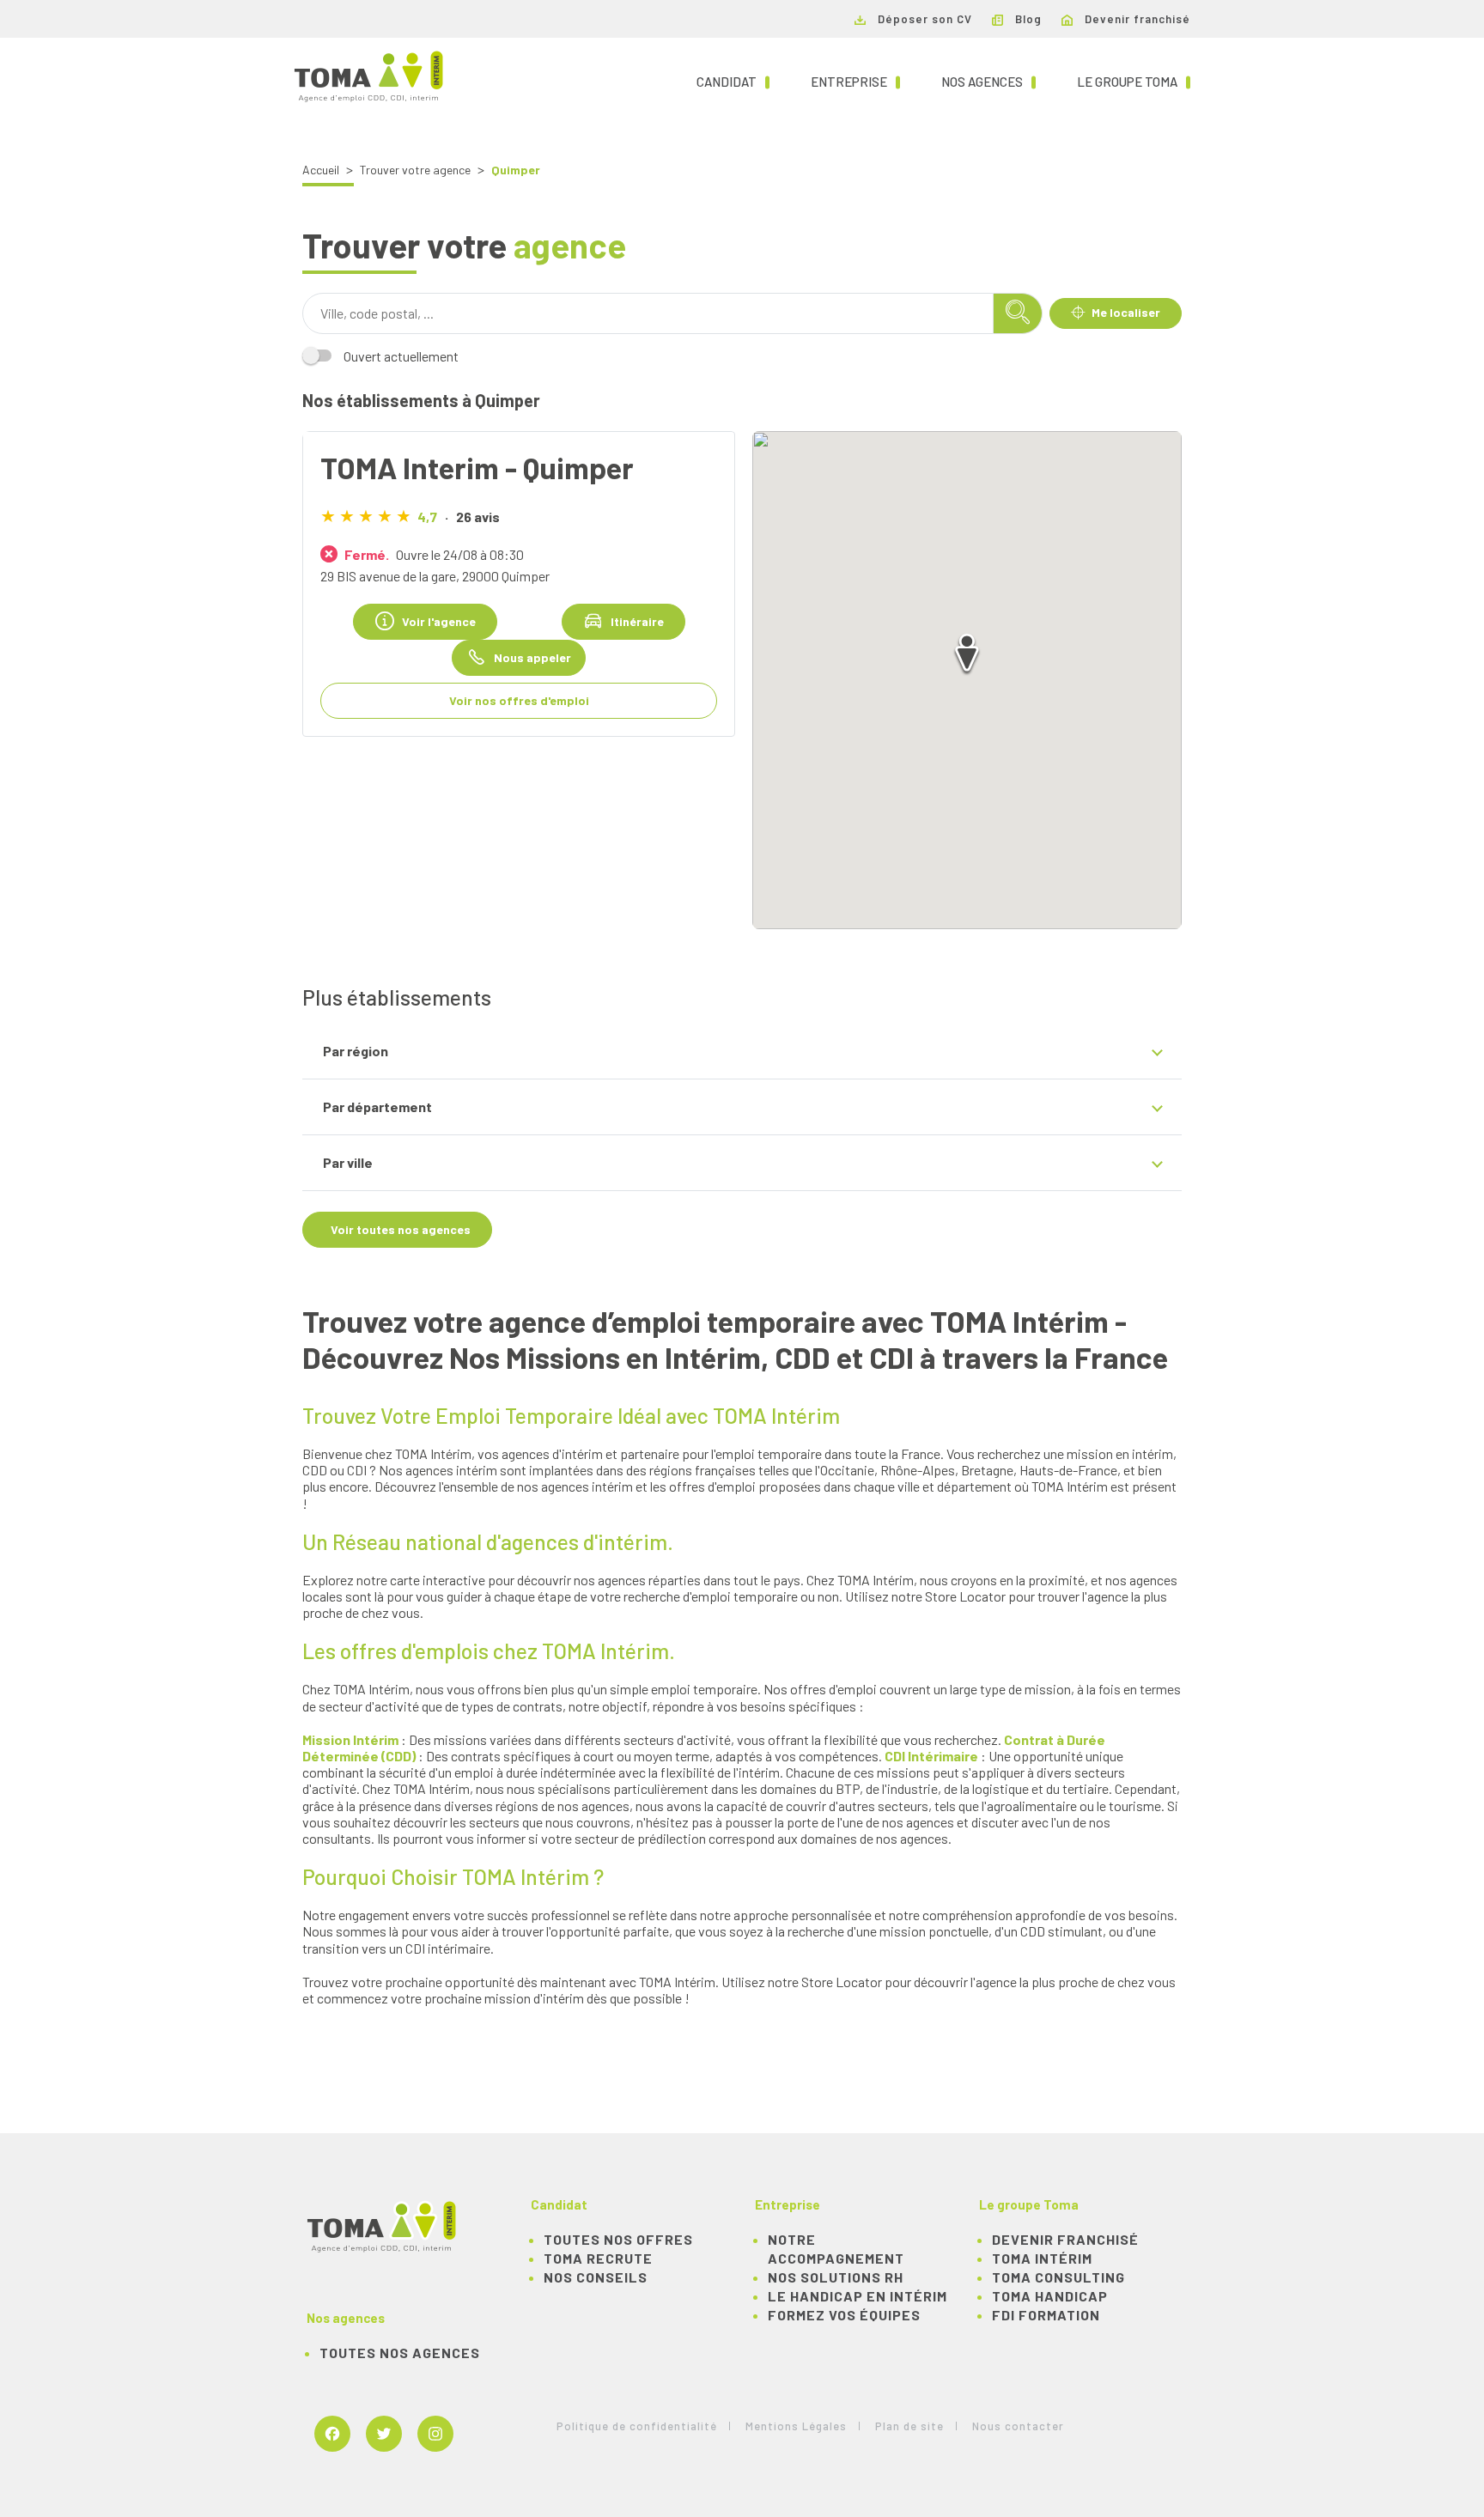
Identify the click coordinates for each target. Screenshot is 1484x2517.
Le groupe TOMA (1134, 81)
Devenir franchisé (1136, 19)
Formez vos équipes (844, 2315)
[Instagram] (435, 2435)
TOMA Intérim (1042, 2258)
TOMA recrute (598, 2258)
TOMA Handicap (1050, 2296)
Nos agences (988, 81)
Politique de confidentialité (637, 2426)
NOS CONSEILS (596, 2277)
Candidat (733, 81)
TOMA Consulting (1058, 2277)
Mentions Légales (796, 2426)
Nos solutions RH (836, 2277)
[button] (967, 656)
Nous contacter (1018, 2426)
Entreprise (855, 81)
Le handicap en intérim (858, 2296)
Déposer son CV (923, 19)
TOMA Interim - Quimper (477, 467)
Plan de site (909, 2426)
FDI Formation (1046, 2315)
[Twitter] (384, 2435)
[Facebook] (332, 2435)
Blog (1027, 19)
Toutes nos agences (400, 2353)
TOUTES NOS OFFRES (618, 2239)
